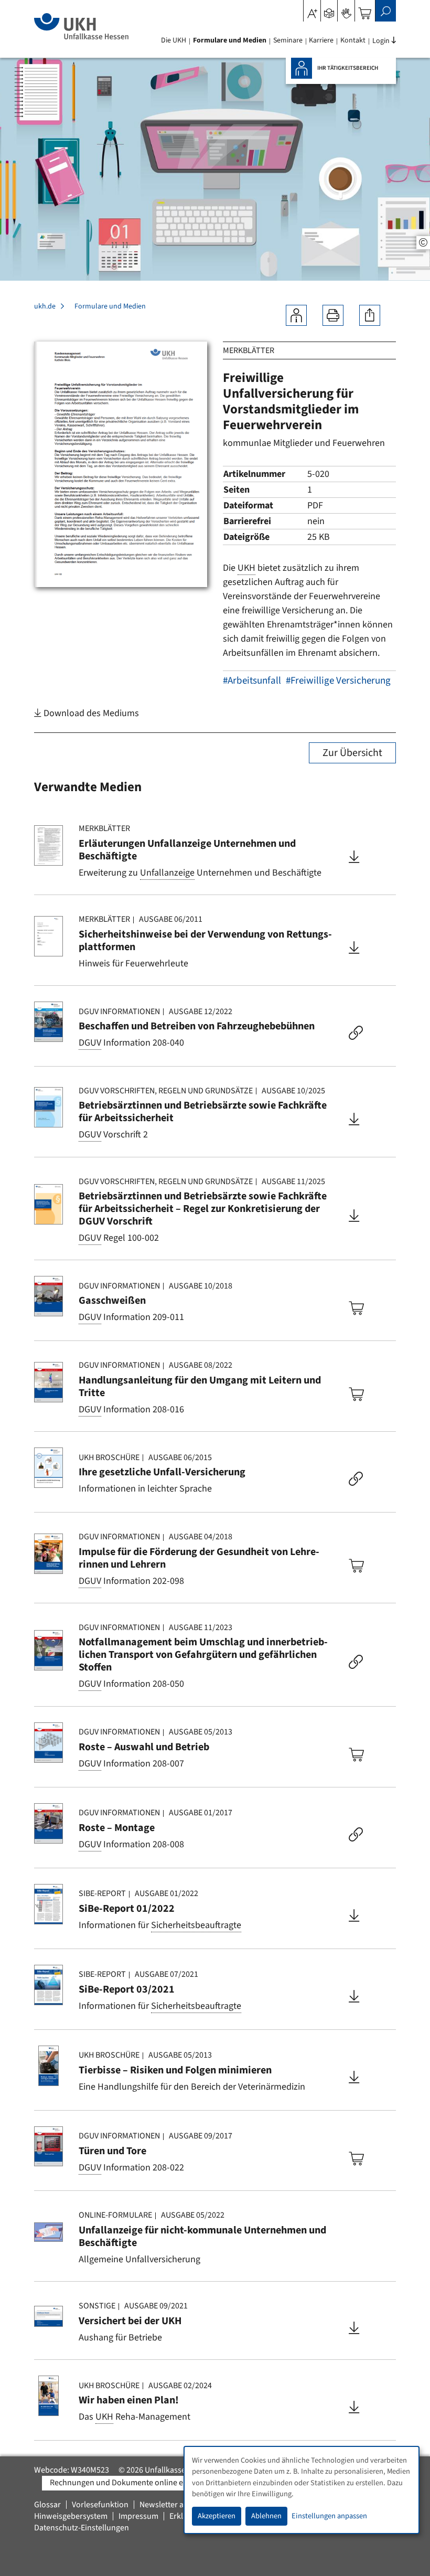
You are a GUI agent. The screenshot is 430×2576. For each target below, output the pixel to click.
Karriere (321, 40)
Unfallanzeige (167, 873)
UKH (246, 568)
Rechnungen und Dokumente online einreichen (133, 2483)
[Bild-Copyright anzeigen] (423, 243)
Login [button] (381, 41)
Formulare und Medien (230, 40)
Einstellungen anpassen (329, 2516)
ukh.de (45, 306)
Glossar (47, 2505)
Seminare (288, 40)
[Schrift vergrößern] (312, 10)
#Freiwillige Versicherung (338, 681)
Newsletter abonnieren (180, 2505)
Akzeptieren (217, 2516)
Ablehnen (266, 2516)
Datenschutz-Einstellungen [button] (82, 2528)
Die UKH (174, 40)
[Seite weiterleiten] (370, 315)
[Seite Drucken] (333, 315)
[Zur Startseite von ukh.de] (81, 26)
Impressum (138, 2516)
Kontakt (353, 40)
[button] (329, 10)
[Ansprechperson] (296, 315)
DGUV (90, 1043)
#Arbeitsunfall (252, 681)
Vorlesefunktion (100, 2505)
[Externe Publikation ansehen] (356, 1034)
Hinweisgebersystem (71, 2516)
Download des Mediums (90, 713)
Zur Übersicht (352, 753)
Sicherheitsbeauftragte (196, 1925)
